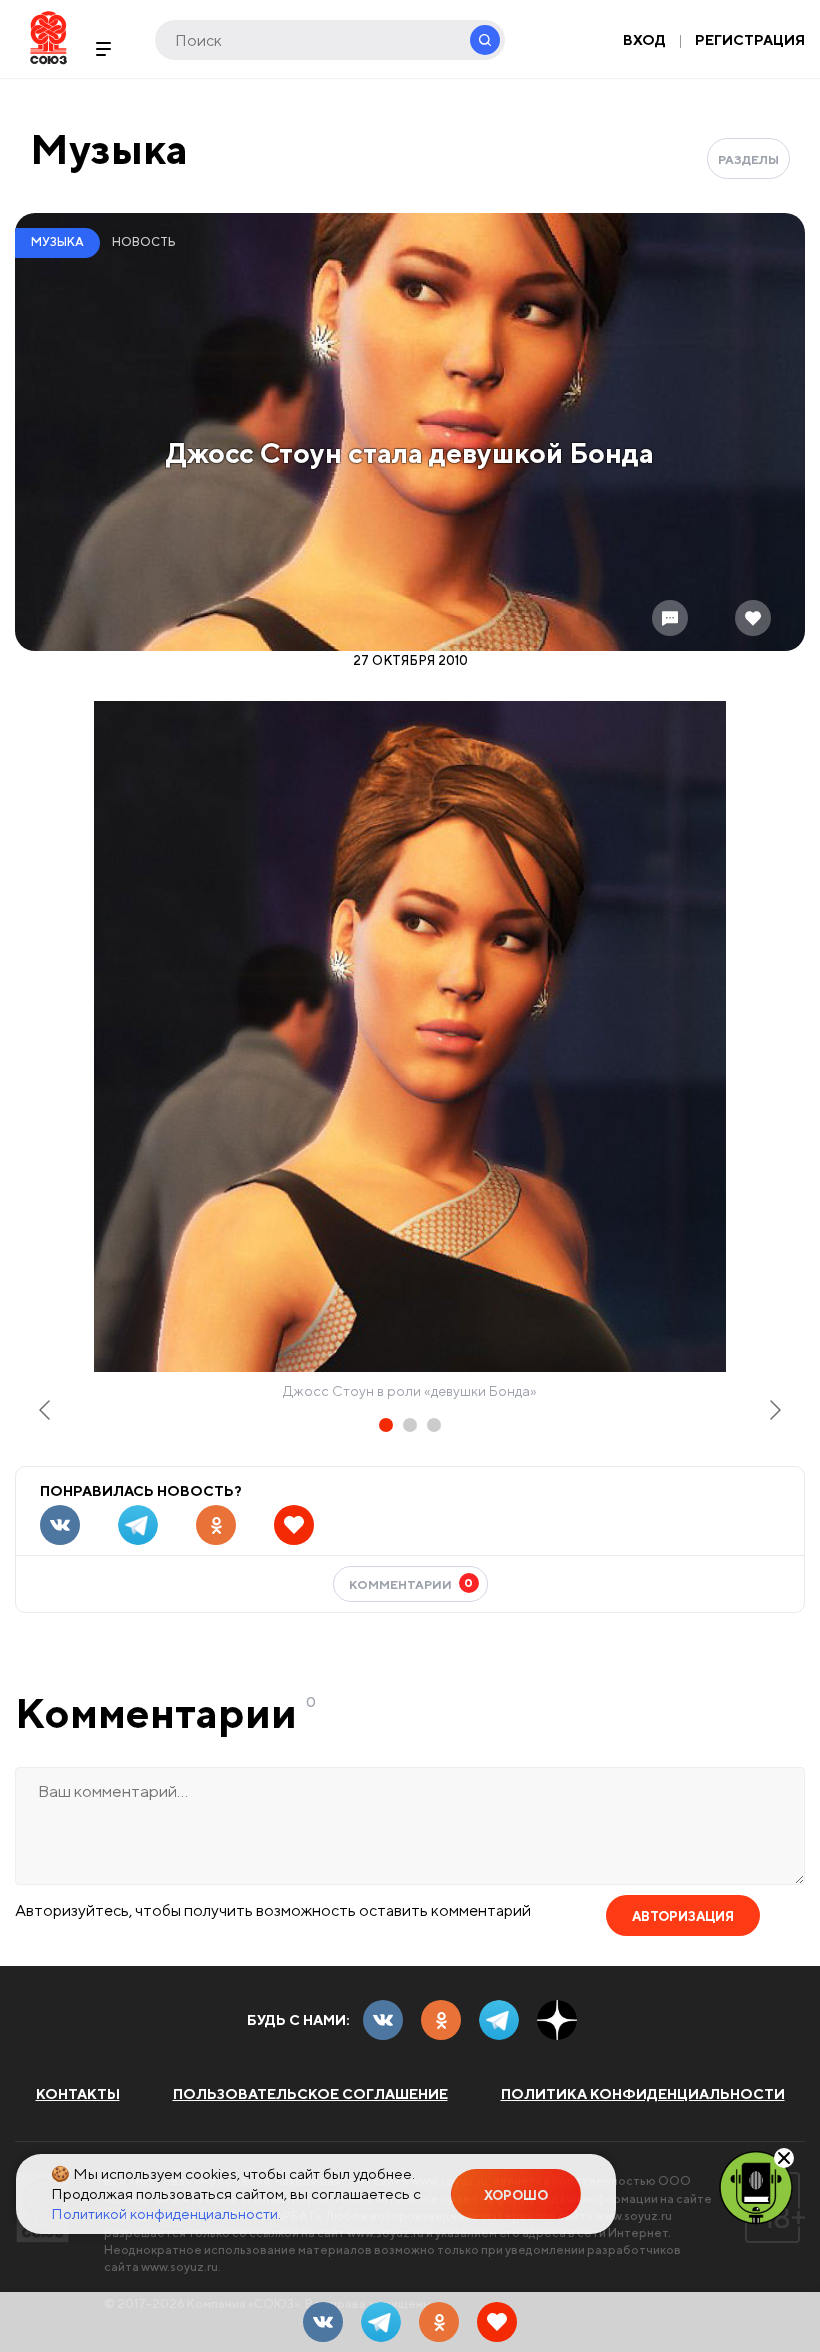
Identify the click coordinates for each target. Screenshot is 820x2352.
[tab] (386, 1425)
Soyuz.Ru (48, 37)
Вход (644, 40)
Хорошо (516, 2195)
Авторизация (683, 1916)
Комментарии (411, 1583)
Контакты (78, 2094)
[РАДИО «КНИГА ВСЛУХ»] (756, 2186)
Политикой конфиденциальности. (166, 2213)
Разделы (748, 159)
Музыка (109, 148)
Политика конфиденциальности (643, 2094)
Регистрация (750, 40)
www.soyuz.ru (633, 2215)
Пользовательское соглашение (310, 2094)
